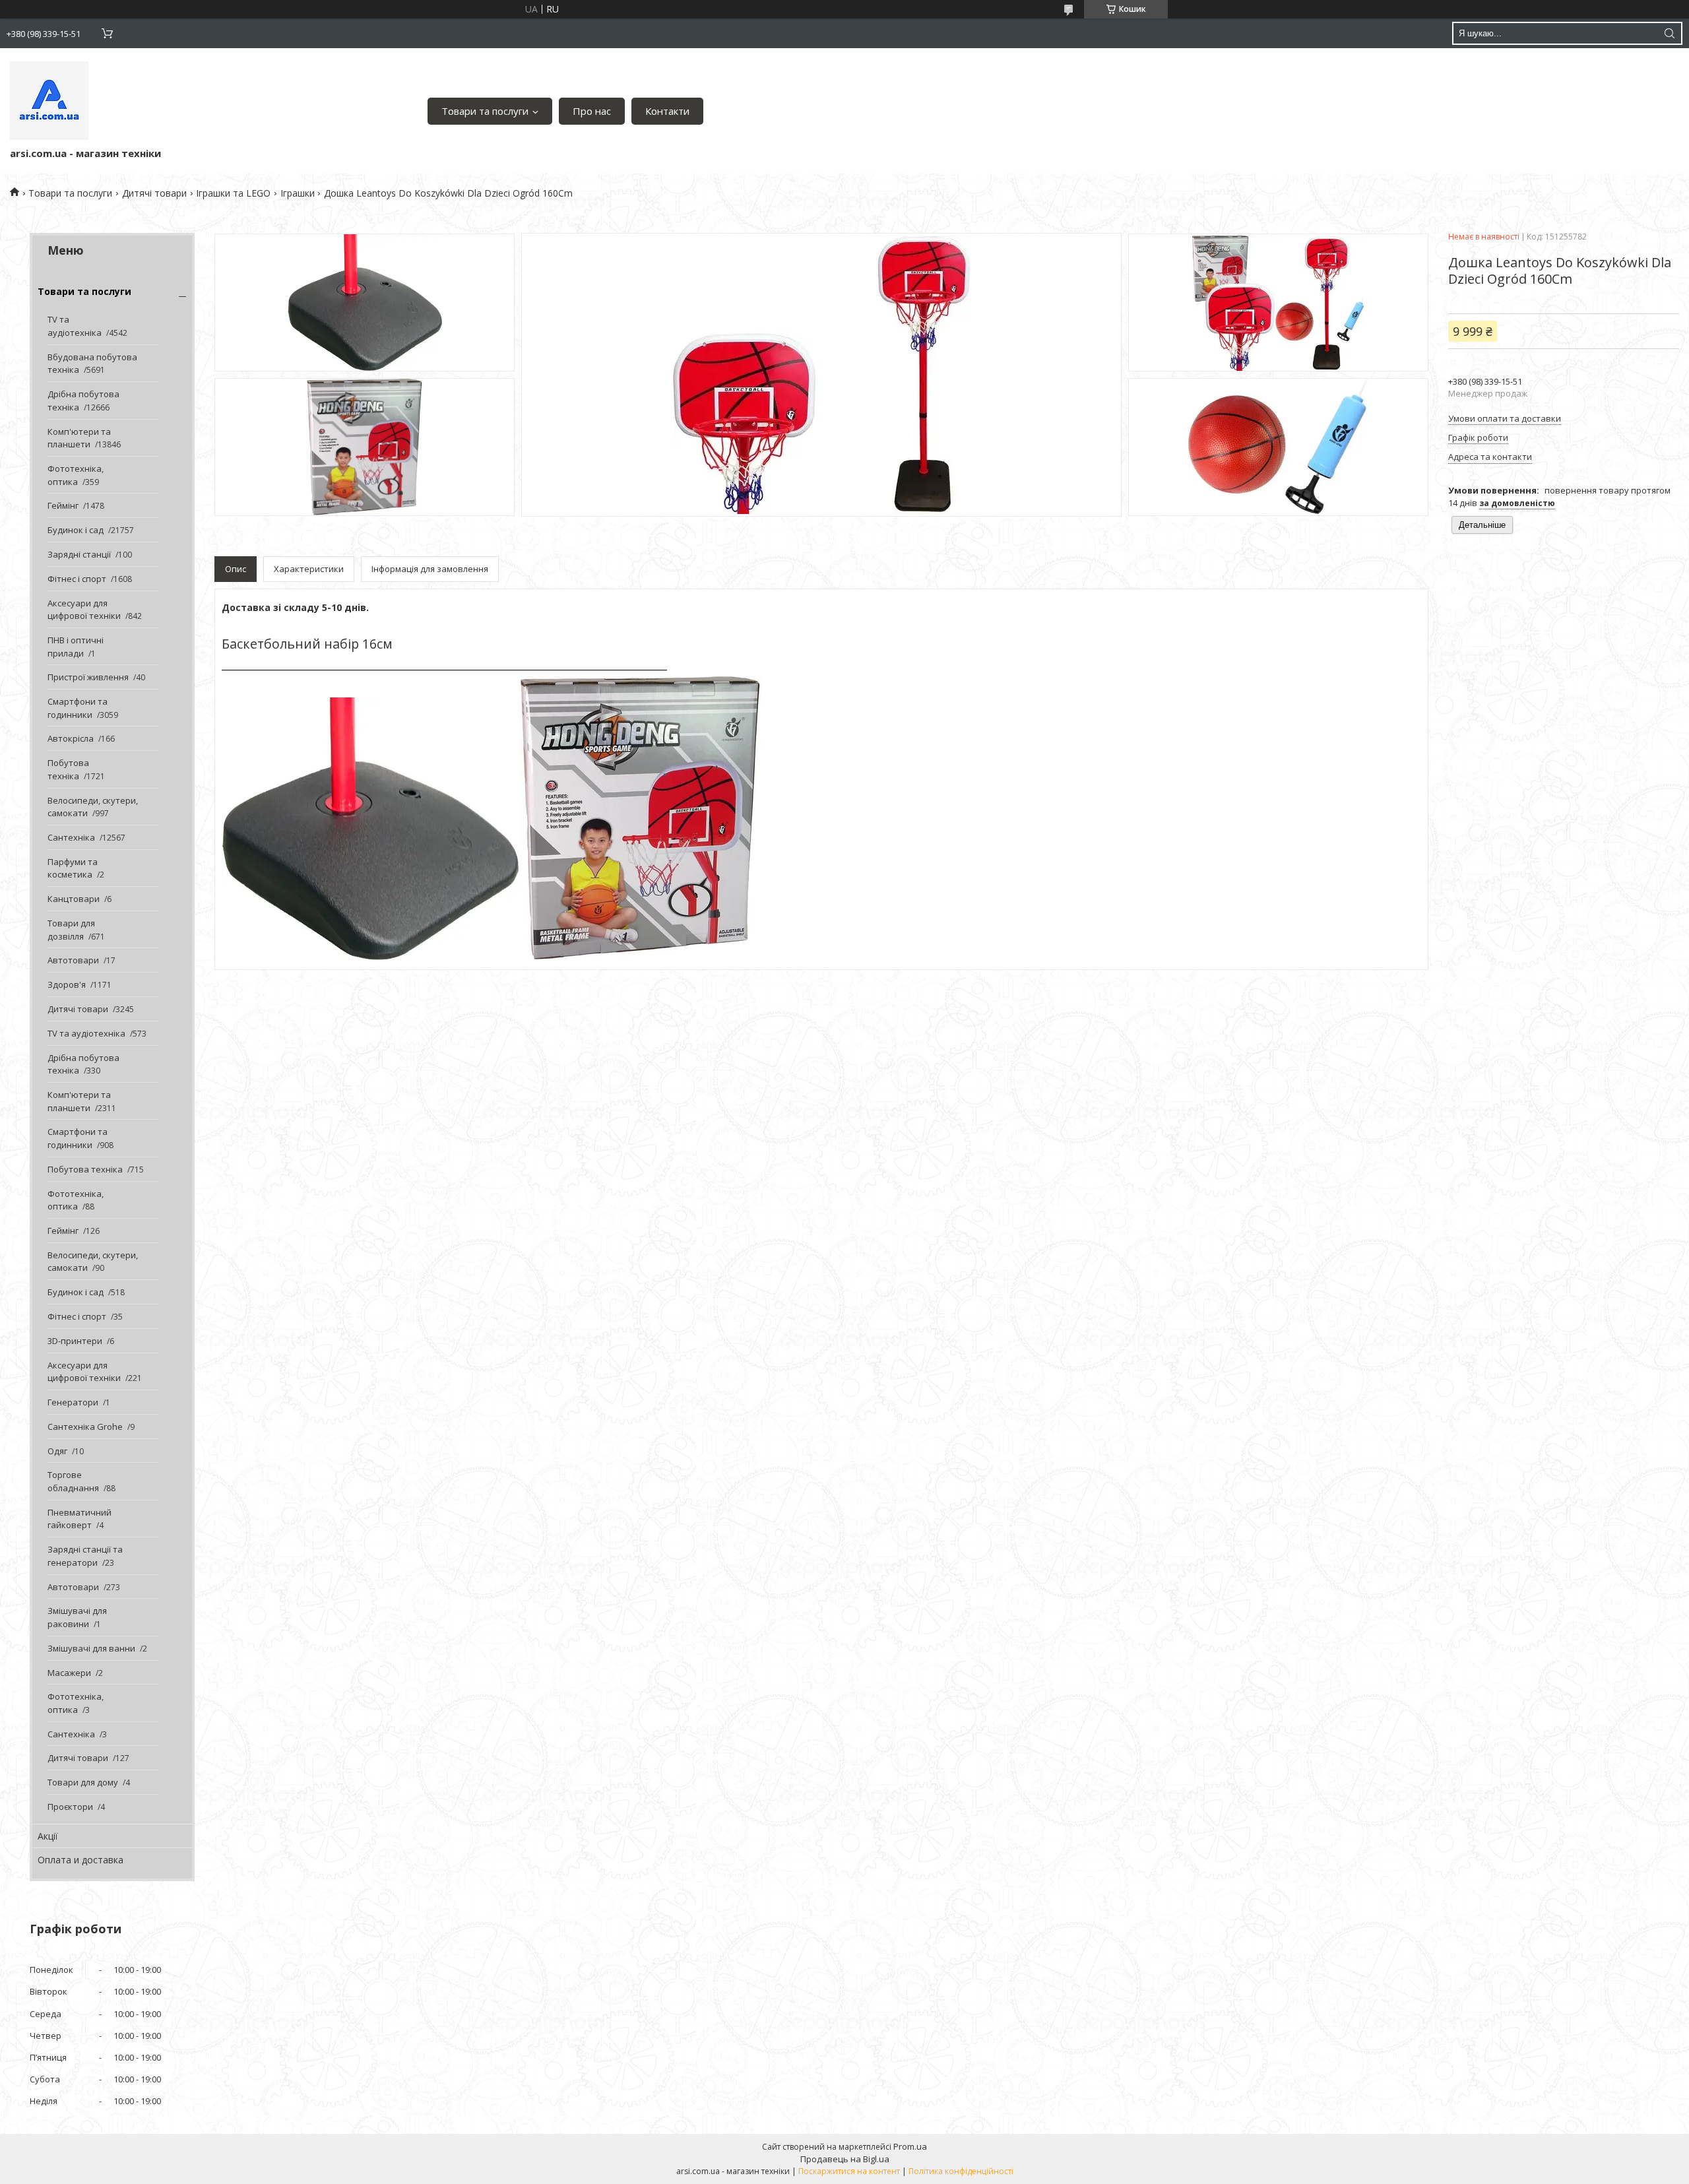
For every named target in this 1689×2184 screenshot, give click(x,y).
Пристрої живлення (88, 677)
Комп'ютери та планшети (79, 438)
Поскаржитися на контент (849, 2171)
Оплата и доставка (80, 1860)
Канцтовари (74, 899)
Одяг (57, 1451)
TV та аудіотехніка (75, 326)
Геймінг (63, 505)
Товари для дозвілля (71, 930)
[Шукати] (1669, 33)
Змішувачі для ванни (91, 1648)
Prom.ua (910, 2146)
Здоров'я (67, 984)
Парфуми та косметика (73, 868)
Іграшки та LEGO (233, 193)
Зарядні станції (79, 554)
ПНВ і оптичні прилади (76, 647)
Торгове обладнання (73, 1481)
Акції (48, 1836)
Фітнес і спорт (77, 579)
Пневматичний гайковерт (80, 1519)
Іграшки (298, 193)
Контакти (667, 111)
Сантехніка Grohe (85, 1427)
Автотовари (73, 960)
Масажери (69, 1673)
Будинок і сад (76, 530)
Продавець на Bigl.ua (845, 2159)
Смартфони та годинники (78, 708)
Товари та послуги (485, 111)
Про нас (592, 111)
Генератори (73, 1402)
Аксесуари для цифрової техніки (84, 610)
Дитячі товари (154, 193)
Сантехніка (71, 837)
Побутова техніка (68, 769)
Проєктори (70, 1807)
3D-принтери (75, 1341)
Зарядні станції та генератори (85, 1556)
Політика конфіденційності (961, 2171)
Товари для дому (83, 1782)
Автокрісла (71, 738)
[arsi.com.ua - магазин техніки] (49, 101)
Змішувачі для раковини (77, 1617)
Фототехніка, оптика (76, 475)
